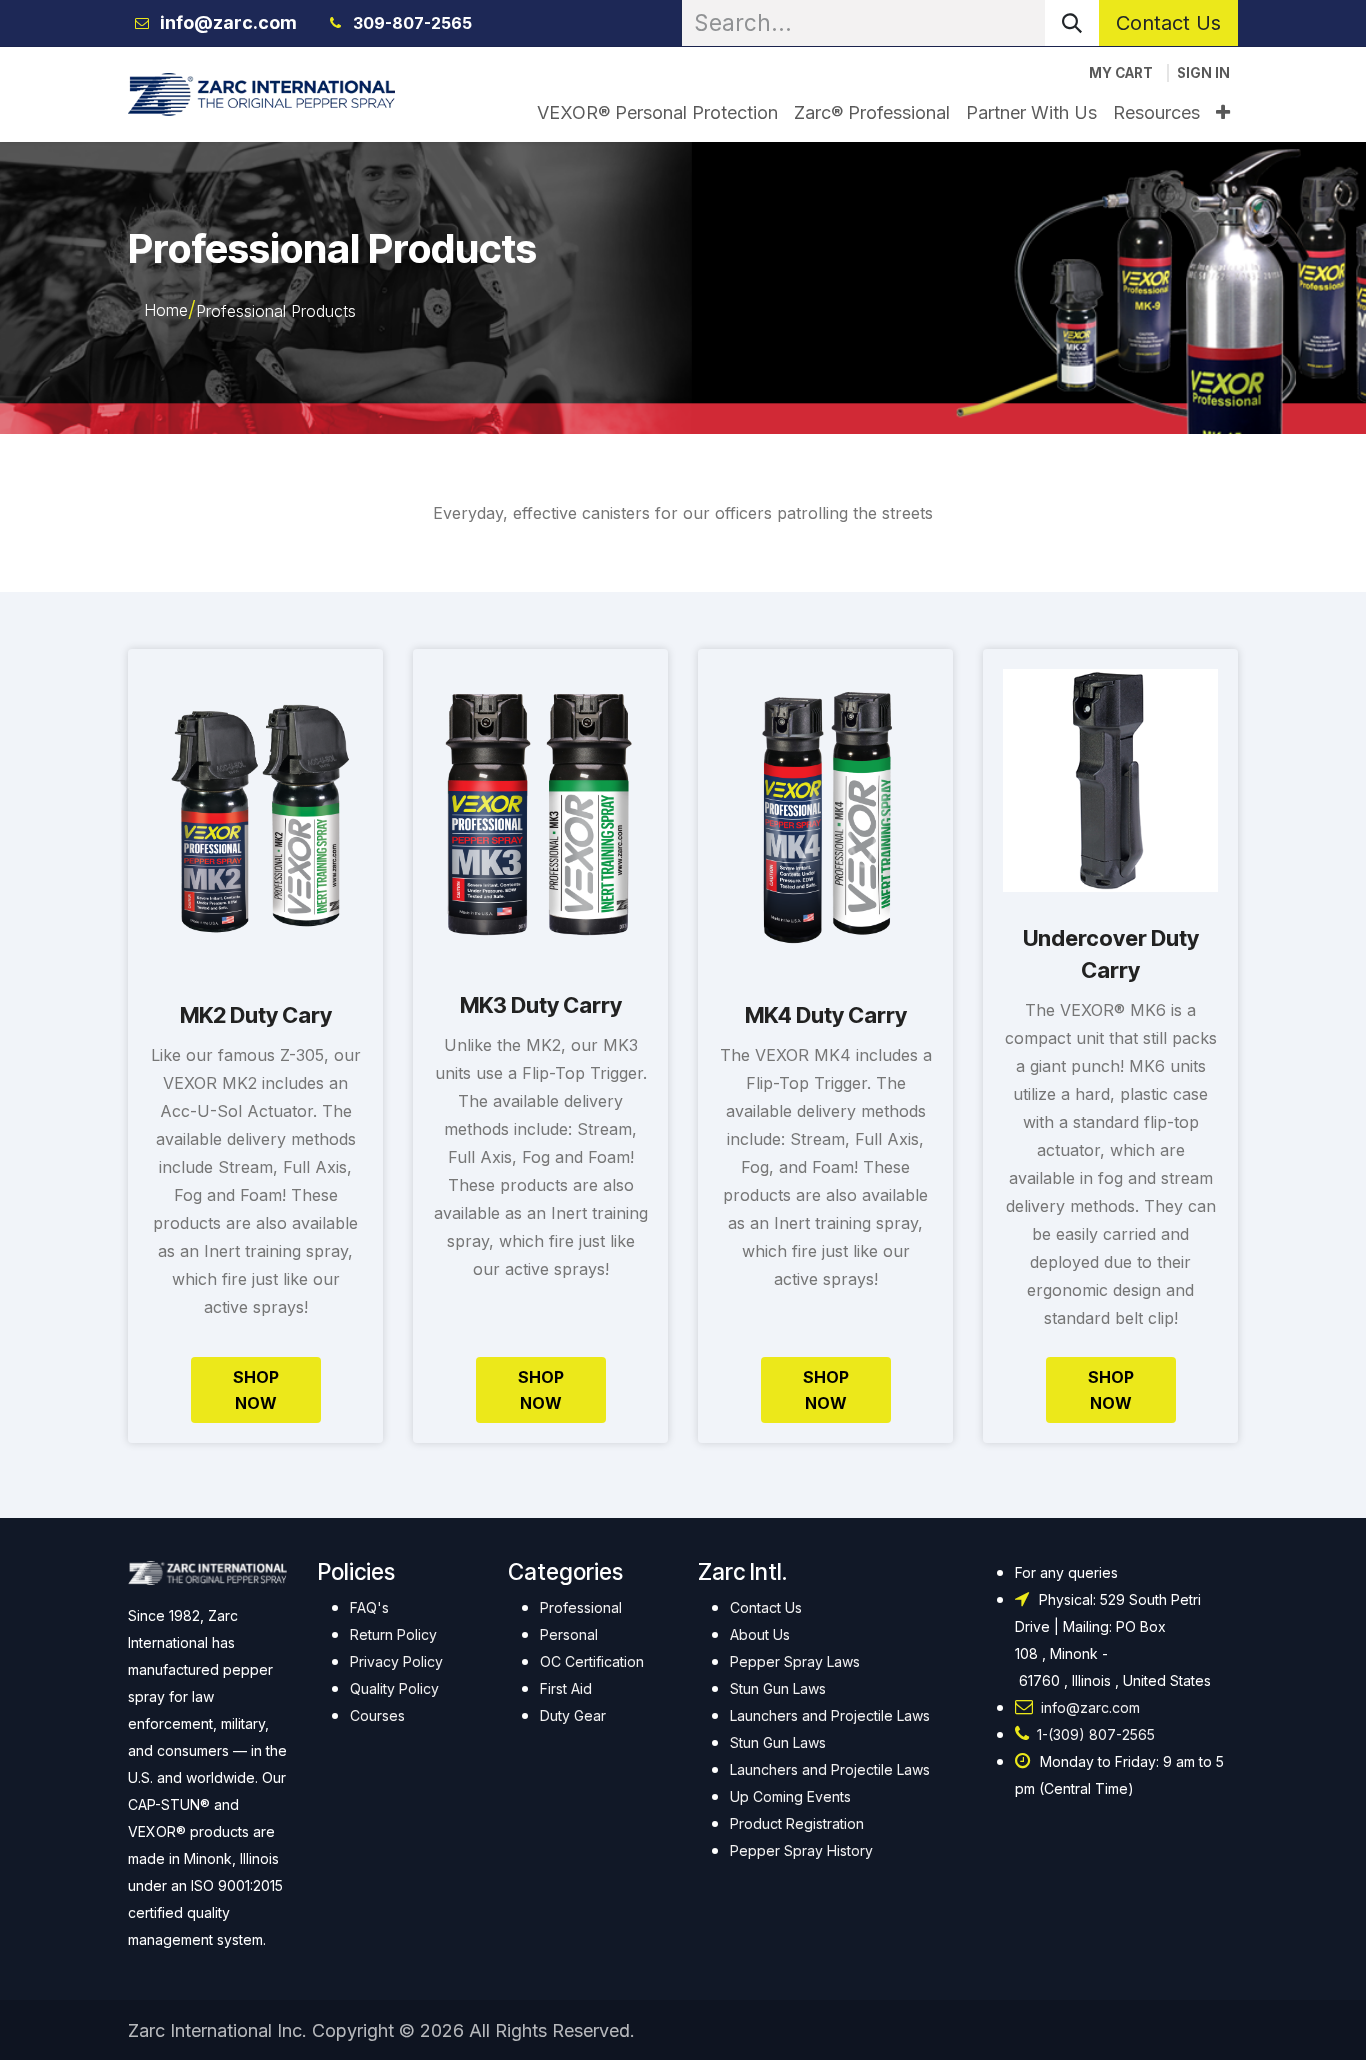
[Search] (1072, 23)
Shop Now (256, 1390)
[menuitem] (657, 112)
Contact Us (1168, 23)
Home (166, 310)
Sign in (1203, 73)
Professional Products (276, 311)
